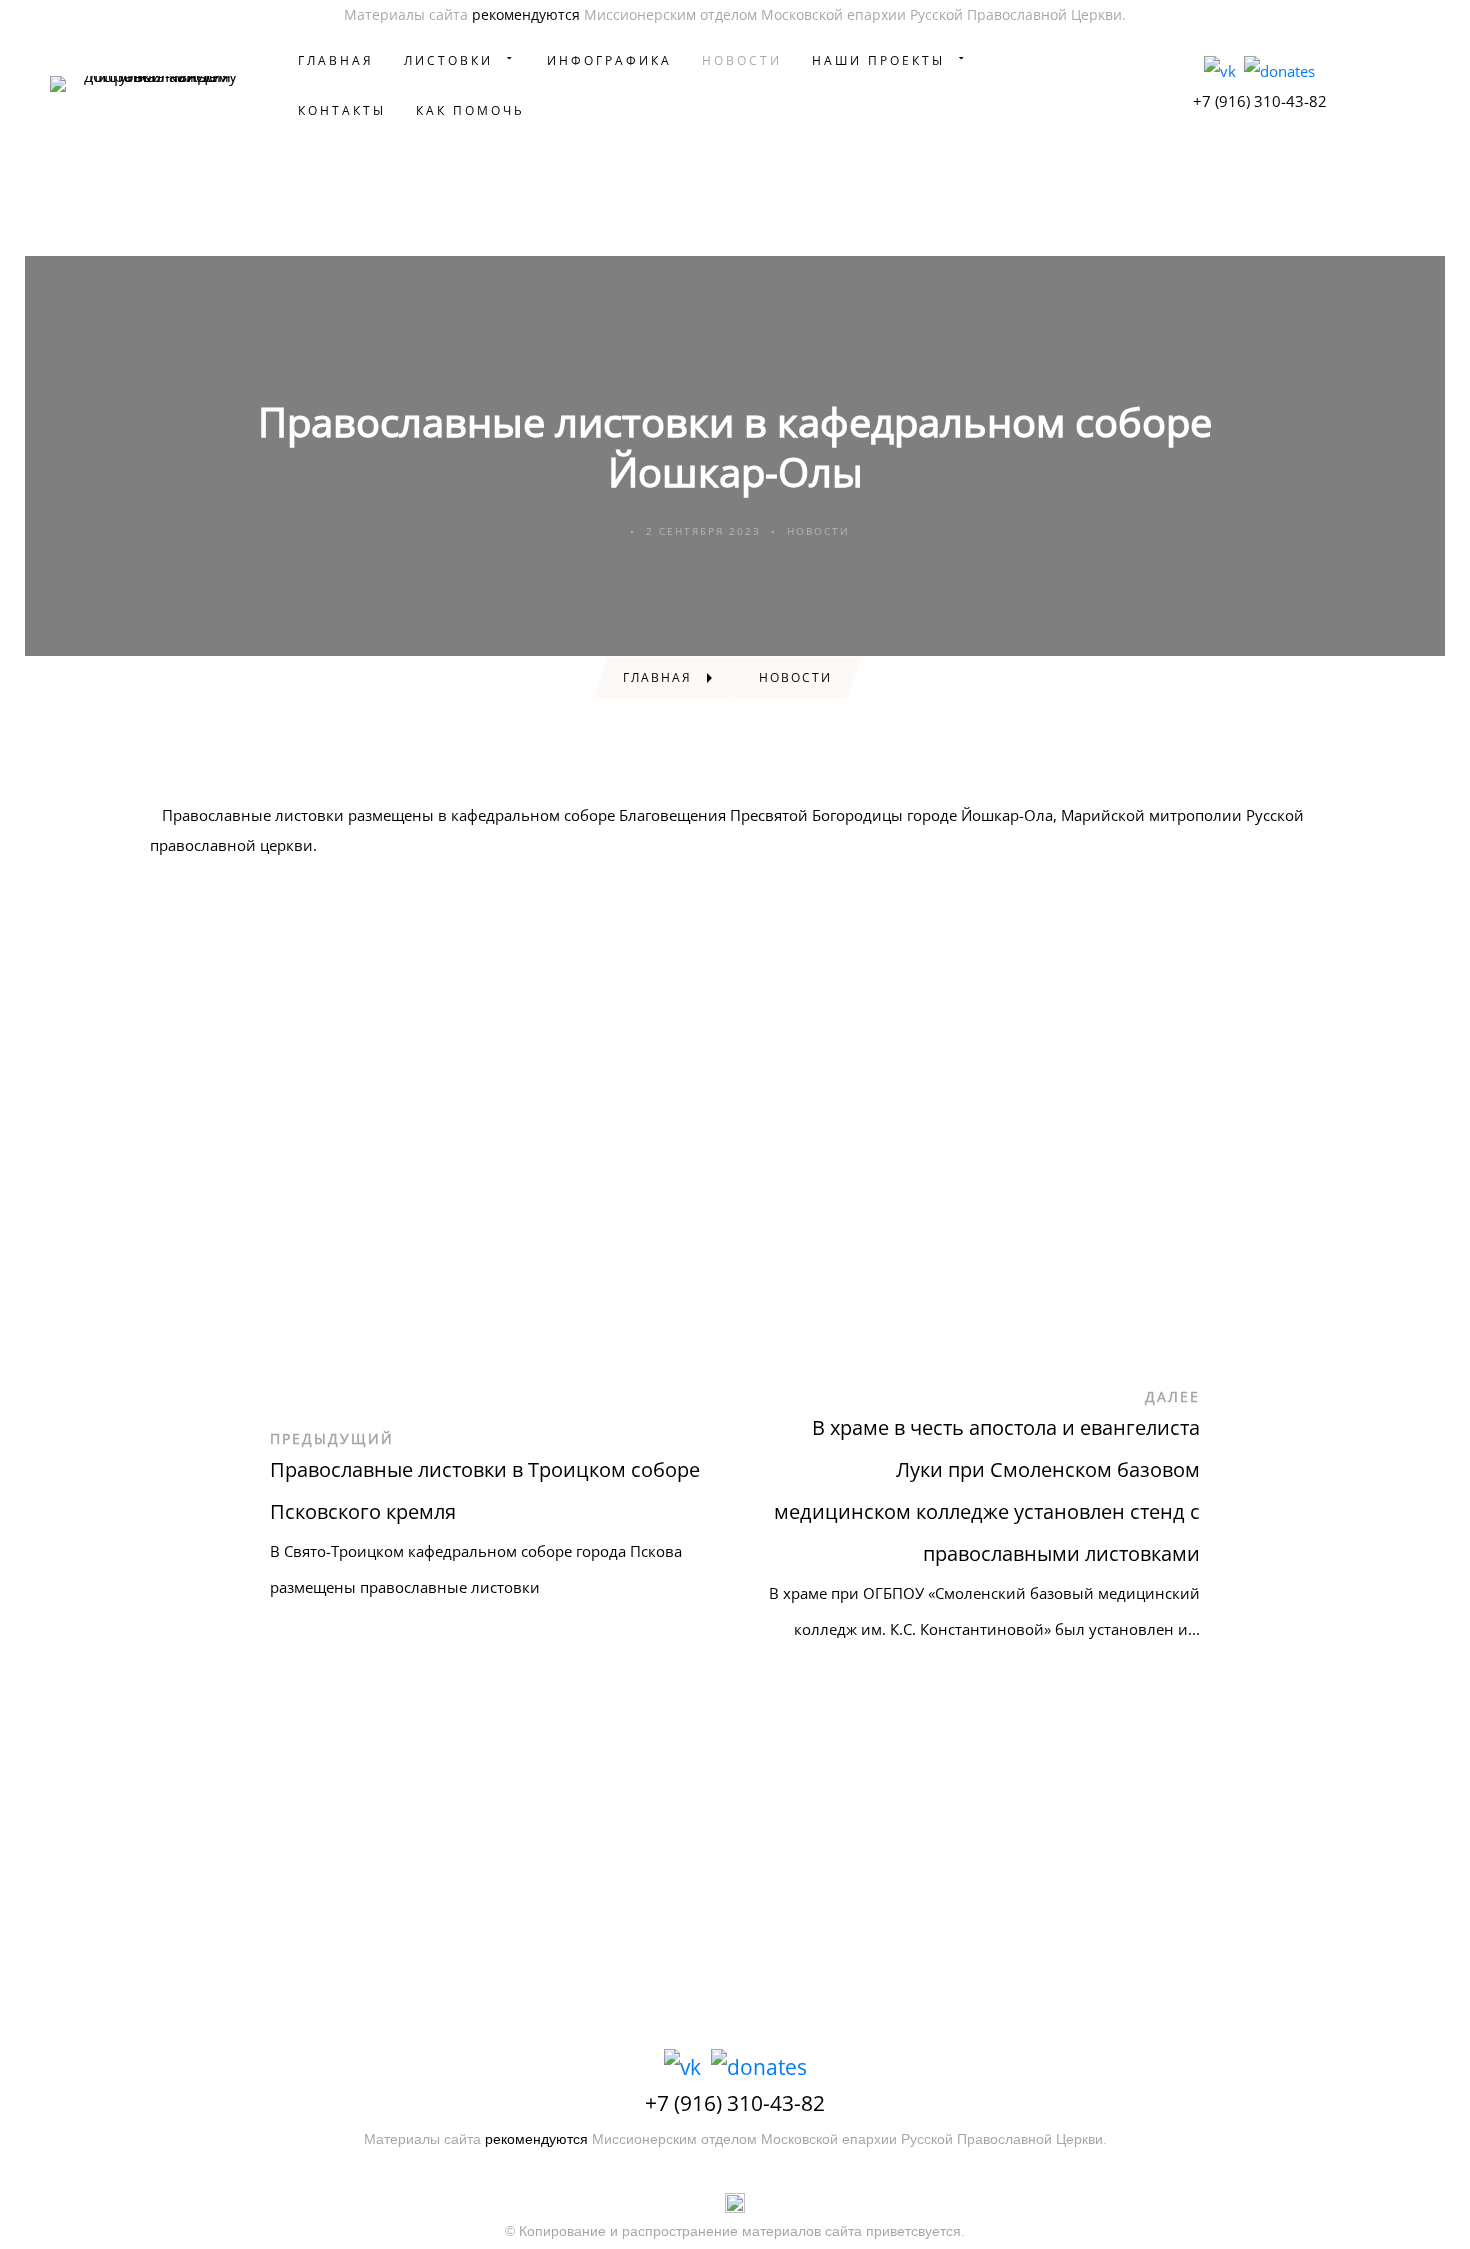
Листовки (448, 60)
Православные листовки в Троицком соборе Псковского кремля (485, 1490)
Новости (742, 60)
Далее (1172, 1396)
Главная (336, 60)
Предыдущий (332, 1438)
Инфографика (609, 60)
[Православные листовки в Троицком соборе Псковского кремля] (200, 1528)
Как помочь (470, 110)
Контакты (342, 110)
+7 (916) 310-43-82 (1260, 101)
